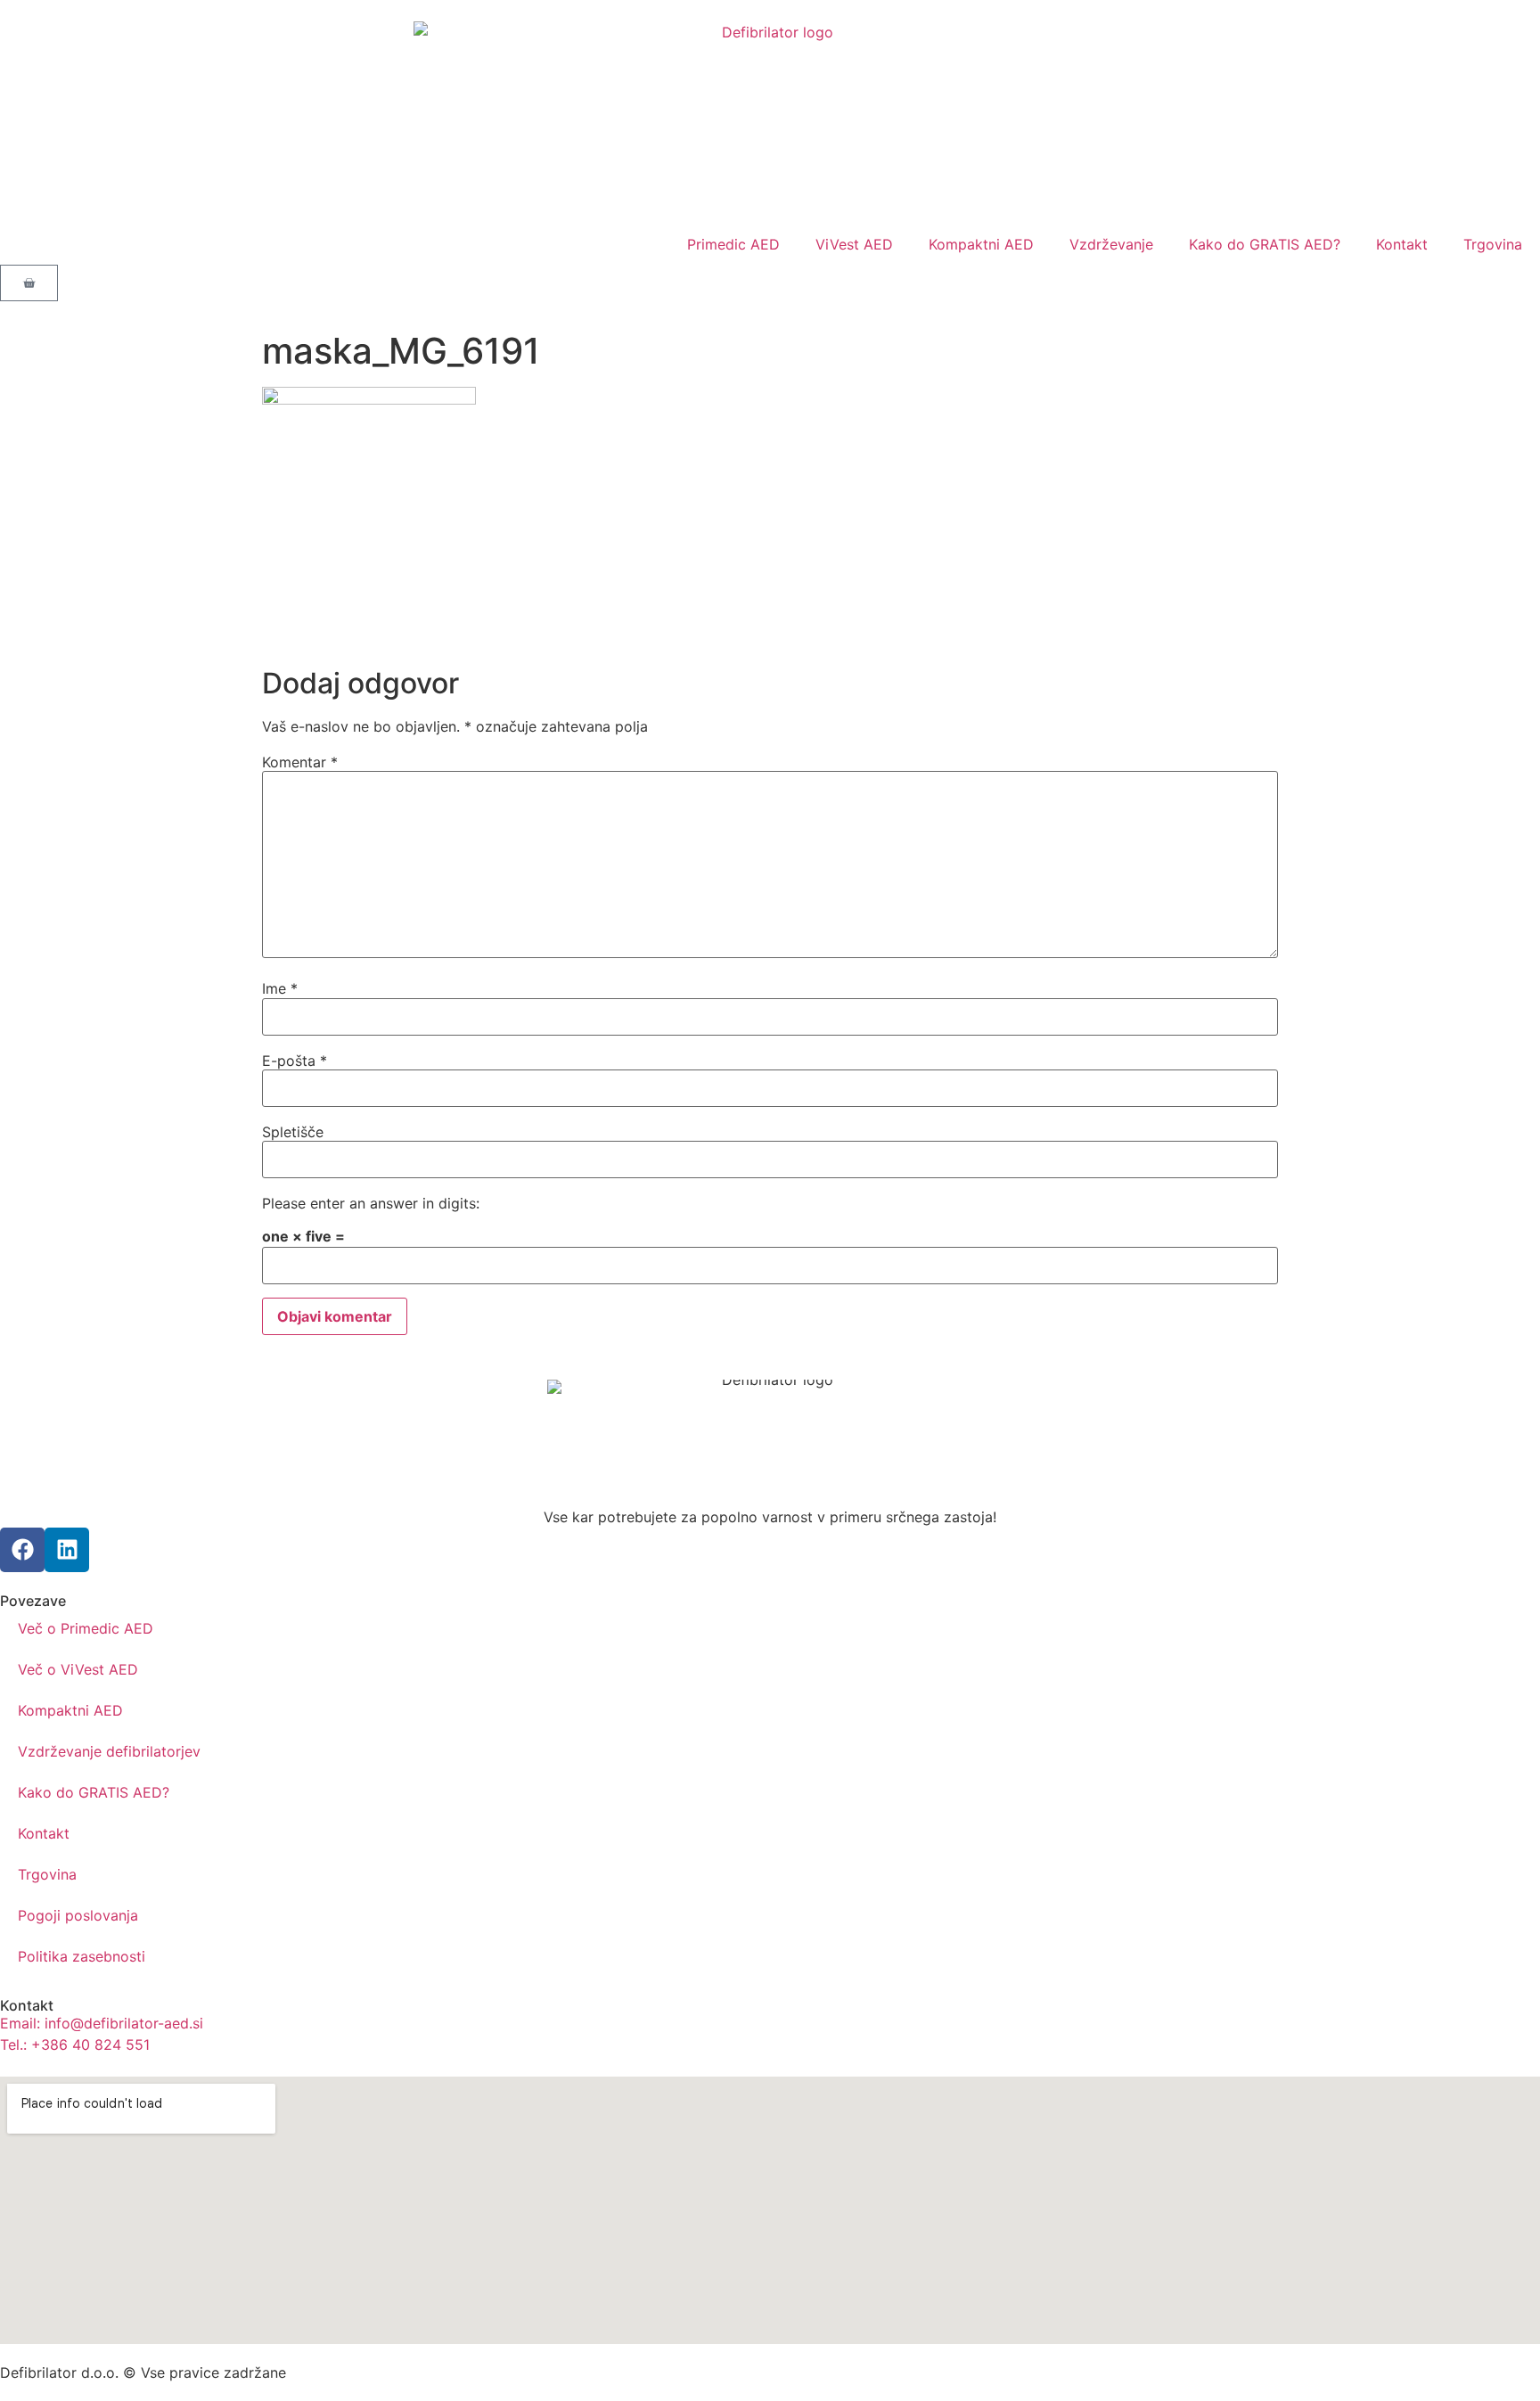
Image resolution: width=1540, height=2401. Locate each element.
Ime (280, 988)
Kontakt (1402, 244)
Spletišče (293, 1132)
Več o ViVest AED (78, 1669)
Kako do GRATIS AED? (1265, 244)
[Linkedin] (67, 1550)
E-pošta (295, 1061)
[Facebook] (22, 1550)
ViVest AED (854, 244)
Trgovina (1493, 244)
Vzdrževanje (1111, 244)
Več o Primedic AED (86, 1628)
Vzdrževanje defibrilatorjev (109, 1751)
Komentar (300, 762)
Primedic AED (733, 244)
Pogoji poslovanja (78, 1915)
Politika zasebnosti (82, 1956)
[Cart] (29, 283)
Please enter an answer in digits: (371, 1203)
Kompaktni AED (981, 244)
